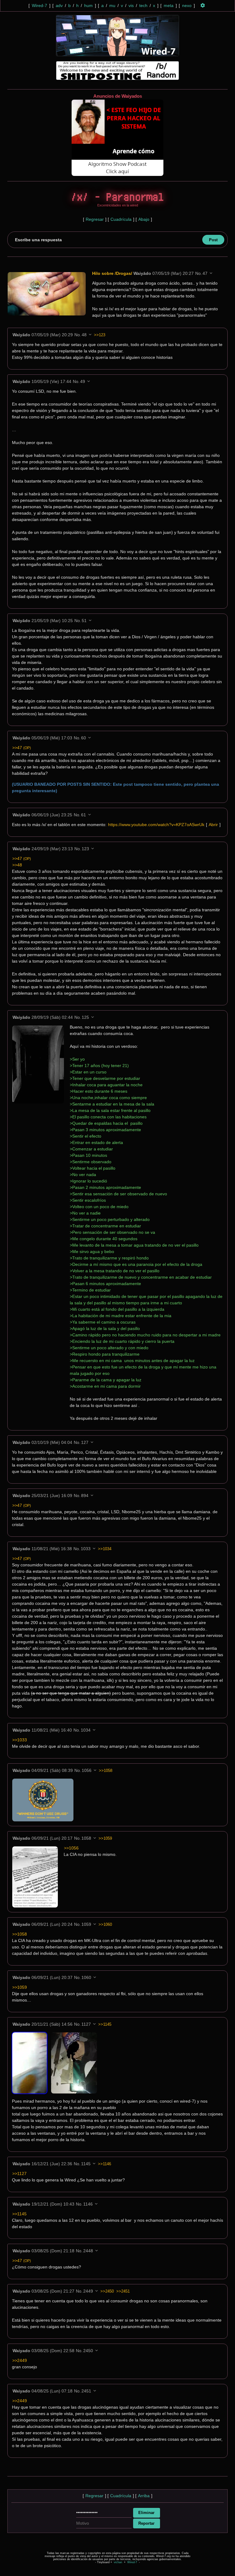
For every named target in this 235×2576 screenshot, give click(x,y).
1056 (87, 1770)
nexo (187, 5)
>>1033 (20, 1740)
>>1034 (105, 1549)
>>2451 (123, 2291)
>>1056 (71, 1848)
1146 (88, 2204)
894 (85, 1496)
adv (59, 5)
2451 (86, 2391)
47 (205, 273)
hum (88, 5)
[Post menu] (211, 273)
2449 (88, 2291)
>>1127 (19, 2173)
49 (83, 381)
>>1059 (105, 1838)
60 (84, 738)
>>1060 (105, 1924)
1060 (86, 1977)
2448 (88, 2251)
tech (143, 5)
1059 (86, 1924)
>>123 (100, 335)
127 (85, 1442)
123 (85, 849)
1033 (86, 1549)
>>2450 (107, 2291)
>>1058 (106, 1771)
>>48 (17, 865)
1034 (86, 1730)
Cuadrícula (121, 219)
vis (131, 5)
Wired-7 (39, 5)
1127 (86, 2024)
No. (199, 273)
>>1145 (105, 2024)
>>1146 (104, 2164)
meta (169, 5)
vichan (118, 2562)
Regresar (95, 219)
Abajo (144, 219)
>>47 (22, 748)
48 (84, 335)
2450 (88, 2351)
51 (84, 621)
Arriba (144, 2496)
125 (85, 1017)
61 (84, 815)
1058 (86, 1838)
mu (112, 5)
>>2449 (20, 2360)
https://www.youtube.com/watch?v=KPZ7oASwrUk (156, 825)
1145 (86, 2164)
